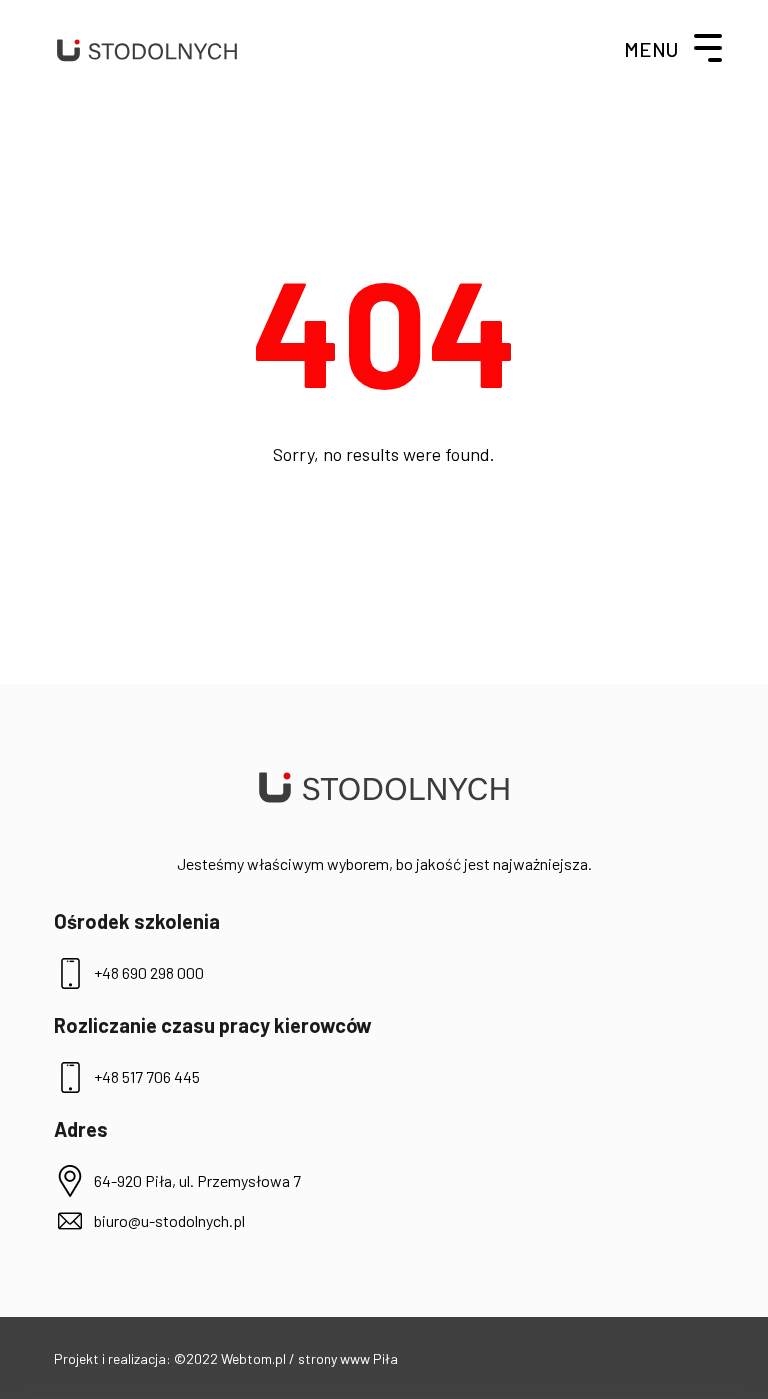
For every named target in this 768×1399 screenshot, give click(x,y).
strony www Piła (348, 1358)
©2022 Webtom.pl (231, 1358)
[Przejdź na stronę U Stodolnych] (384, 787)
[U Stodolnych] (146, 49)
